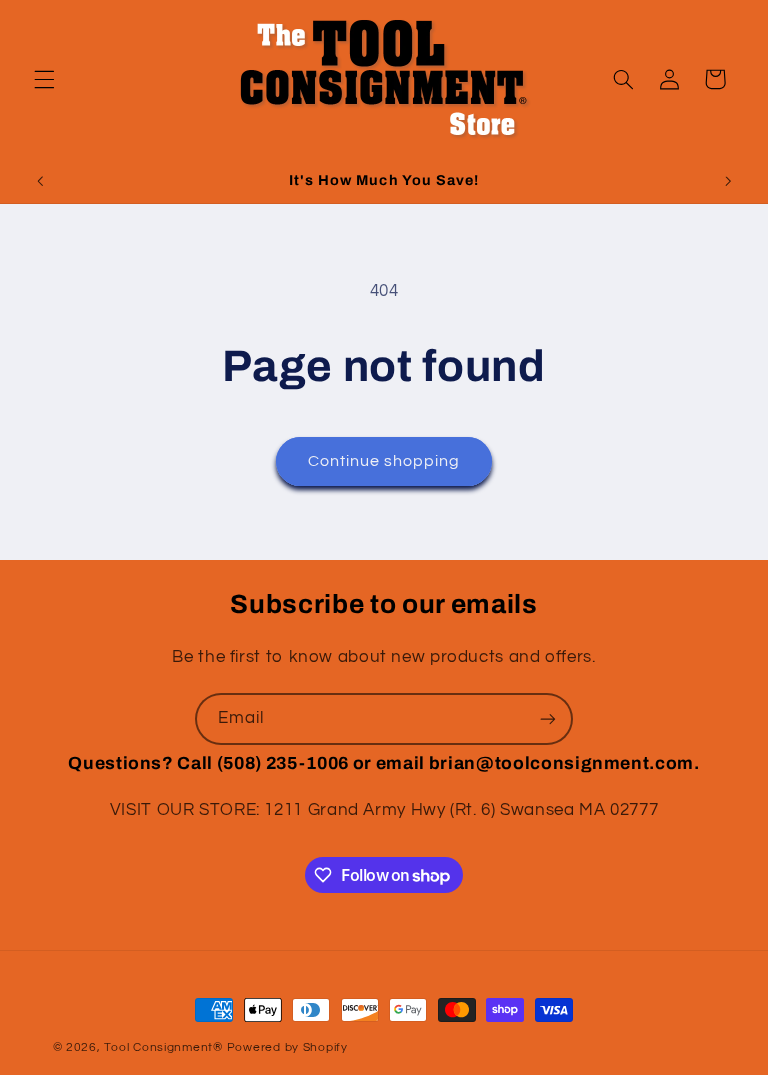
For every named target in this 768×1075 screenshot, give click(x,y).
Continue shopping (384, 461)
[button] (44, 79)
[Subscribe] (548, 718)
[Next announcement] (728, 181)
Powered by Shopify (287, 1047)
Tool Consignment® (163, 1047)
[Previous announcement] (40, 181)
